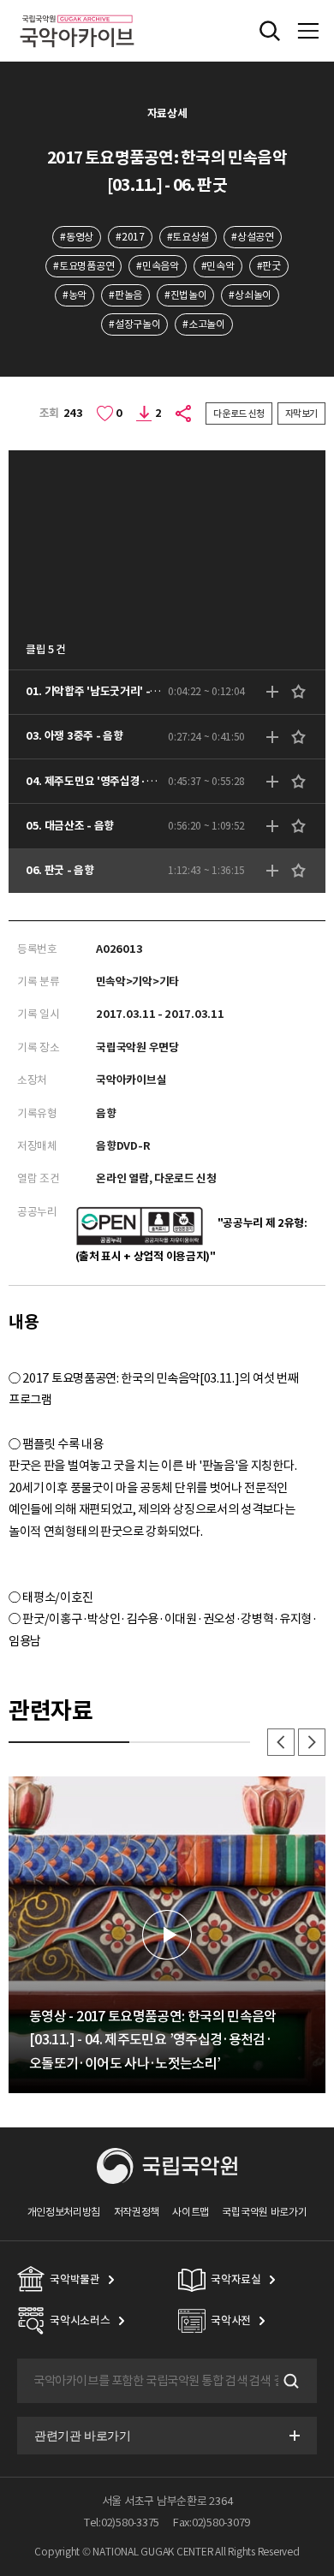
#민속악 (218, 266)
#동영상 (77, 237)
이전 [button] (281, 1742)
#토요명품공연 (83, 266)
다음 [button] (312, 1742)
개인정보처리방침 (64, 2212)
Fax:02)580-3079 (212, 2522)
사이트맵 (191, 2212)
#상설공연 (252, 237)
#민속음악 (157, 266)
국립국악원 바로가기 (264, 2212)
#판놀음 (125, 295)
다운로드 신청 (239, 413)
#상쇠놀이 (250, 295)
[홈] (77, 12)
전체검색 (270, 31)
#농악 (75, 295)
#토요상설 (188, 237)
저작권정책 (137, 2212)
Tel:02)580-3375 (122, 2522)
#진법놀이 (185, 295)
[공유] (184, 413)
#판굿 (269, 266)
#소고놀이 (203, 324)
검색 (289, 2381)
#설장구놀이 (134, 324)
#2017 (130, 237)
